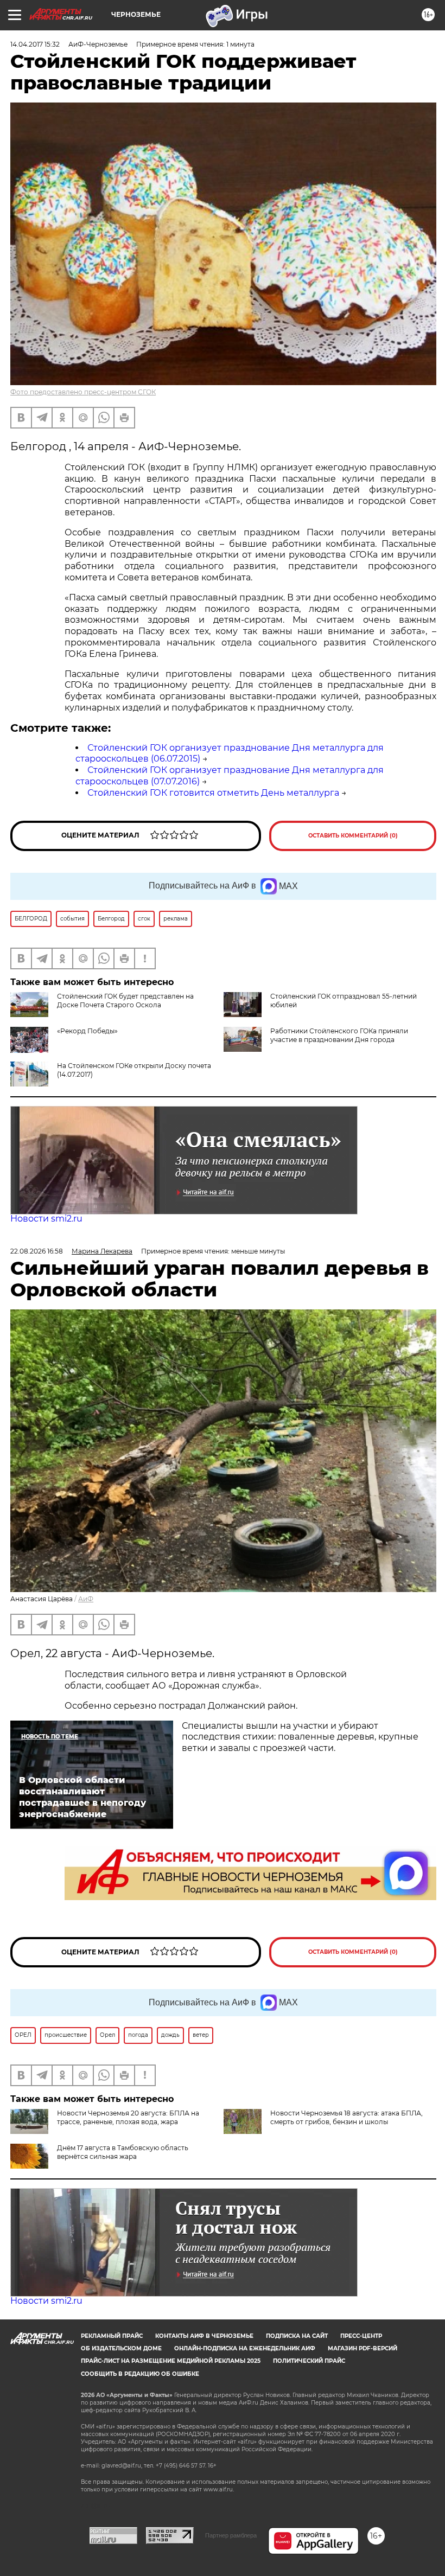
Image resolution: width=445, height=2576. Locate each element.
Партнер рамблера (231, 2535)
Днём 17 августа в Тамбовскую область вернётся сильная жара (123, 2152)
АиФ (86, 1599)
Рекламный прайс (112, 2336)
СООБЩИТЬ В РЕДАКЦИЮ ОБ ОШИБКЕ (140, 2374)
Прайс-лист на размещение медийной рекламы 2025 (171, 2361)
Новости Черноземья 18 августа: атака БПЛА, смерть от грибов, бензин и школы (347, 2117)
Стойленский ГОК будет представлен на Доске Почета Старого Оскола (125, 1001)
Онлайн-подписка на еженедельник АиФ (245, 2348)
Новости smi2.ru (46, 1219)
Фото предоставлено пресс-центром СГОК (83, 392)
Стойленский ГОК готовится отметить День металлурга (213, 793)
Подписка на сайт (297, 2336)
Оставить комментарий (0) (353, 836)
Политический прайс (309, 2361)
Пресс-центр (361, 2336)
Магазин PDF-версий (363, 2348)
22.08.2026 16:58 (37, 1251)
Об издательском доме (121, 2348)
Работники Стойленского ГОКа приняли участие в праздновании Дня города (339, 1035)
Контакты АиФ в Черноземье (204, 2336)
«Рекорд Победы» (87, 1031)
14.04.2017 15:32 (35, 44)
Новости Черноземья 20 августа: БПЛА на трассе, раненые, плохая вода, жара (128, 2117)
